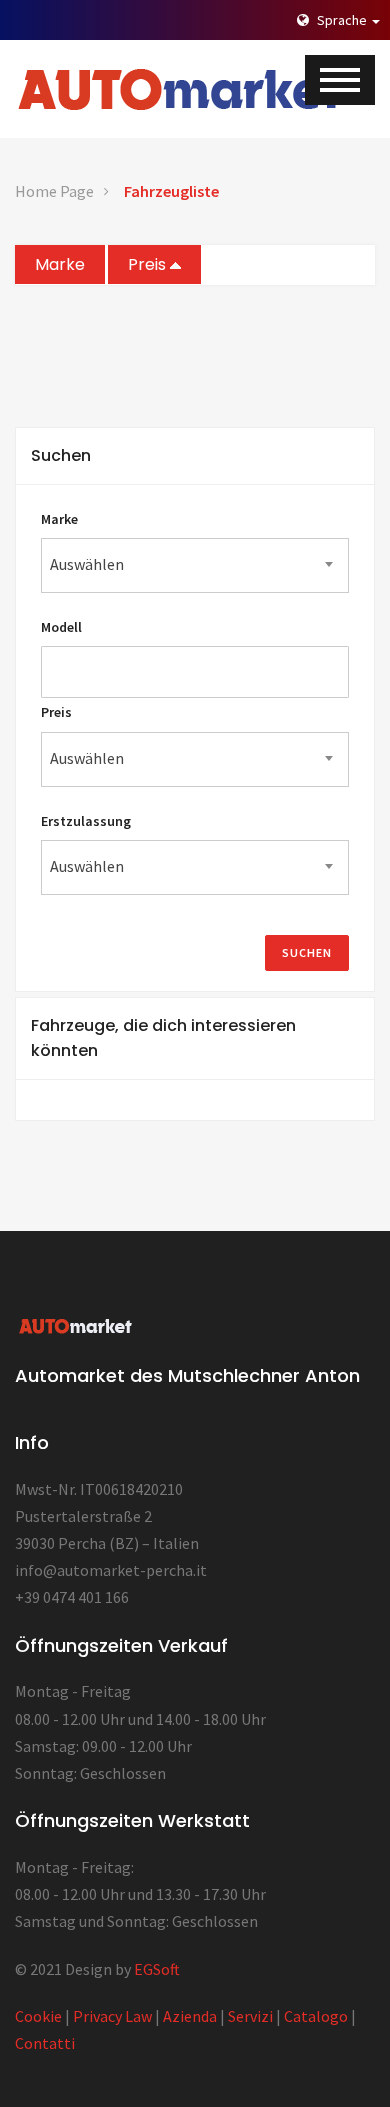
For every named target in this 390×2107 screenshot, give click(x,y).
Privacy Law (112, 2016)
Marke (60, 264)
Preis (149, 264)
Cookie (38, 2016)
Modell (61, 627)
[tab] (195, 456)
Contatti (45, 2043)
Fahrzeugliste (171, 191)
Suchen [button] (61, 455)
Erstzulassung (86, 821)
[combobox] (195, 565)
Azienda (190, 2016)
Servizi (250, 2016)
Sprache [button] (342, 20)
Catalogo (316, 2016)
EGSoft (157, 1969)
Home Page (54, 191)
